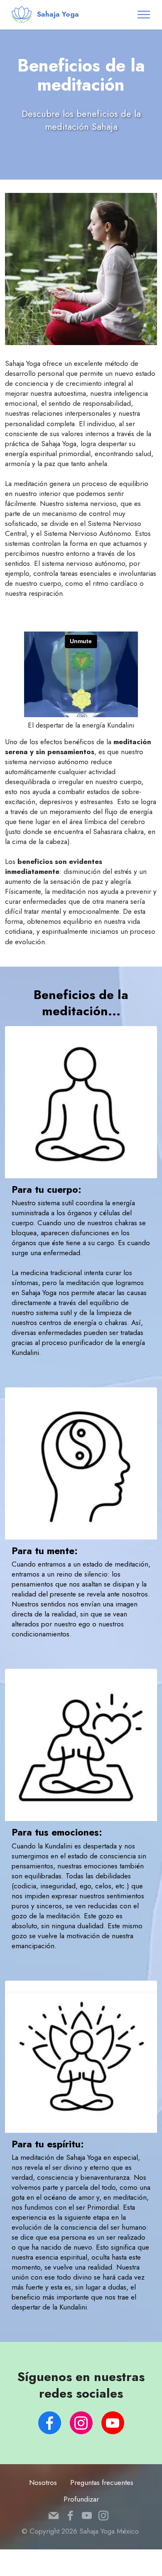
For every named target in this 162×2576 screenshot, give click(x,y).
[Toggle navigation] (144, 15)
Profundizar (81, 2499)
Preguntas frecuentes (102, 2482)
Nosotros (43, 2482)
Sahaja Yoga (58, 14)
